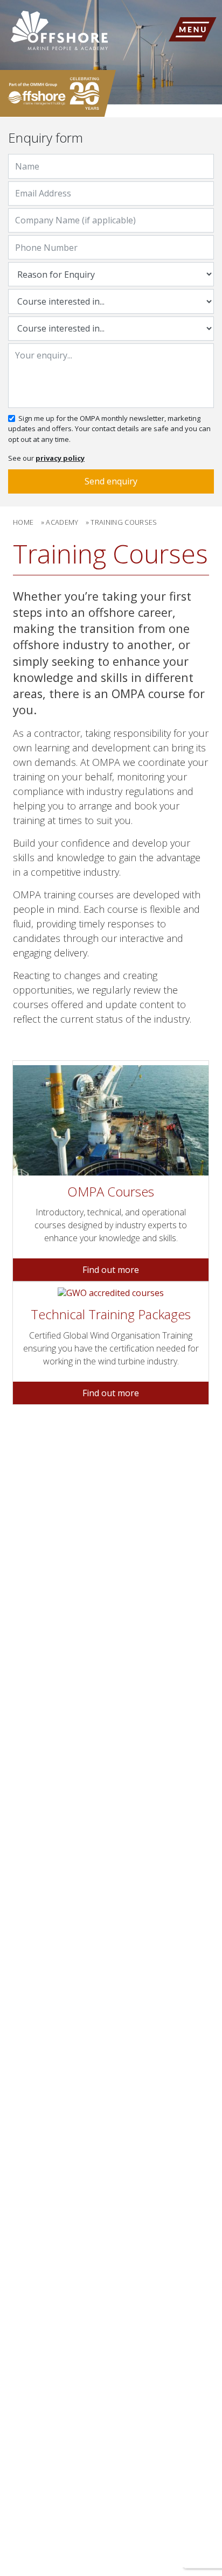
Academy (62, 522)
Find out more (111, 1270)
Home (23, 522)
